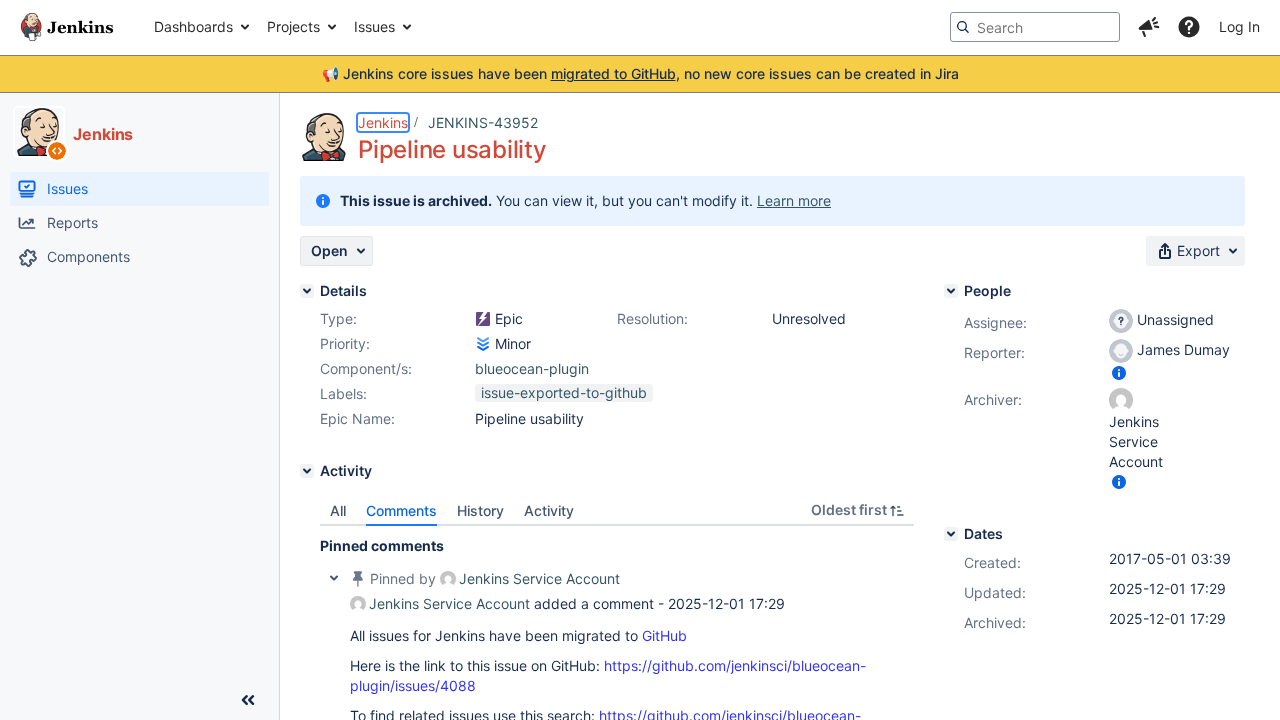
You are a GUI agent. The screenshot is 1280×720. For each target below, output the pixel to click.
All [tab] (338, 510)
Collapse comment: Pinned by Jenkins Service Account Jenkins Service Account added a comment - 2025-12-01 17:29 (334, 578)
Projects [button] (293, 26)
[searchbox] (1035, 27)
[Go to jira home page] (67, 27)
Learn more (794, 200)
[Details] (307, 291)
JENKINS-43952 (483, 122)
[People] (951, 291)
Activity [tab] (549, 510)
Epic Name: (357, 418)
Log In (1239, 26)
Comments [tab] (401, 510)
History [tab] (480, 510)
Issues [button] (374, 26)
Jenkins (383, 122)
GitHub (664, 635)
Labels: (343, 393)
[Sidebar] (248, 700)
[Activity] (307, 471)
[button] (1149, 27)
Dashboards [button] (193, 26)
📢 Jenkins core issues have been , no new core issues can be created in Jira (640, 73)
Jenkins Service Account (539, 578)
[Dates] (951, 534)
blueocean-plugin (532, 368)
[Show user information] (1119, 372)
